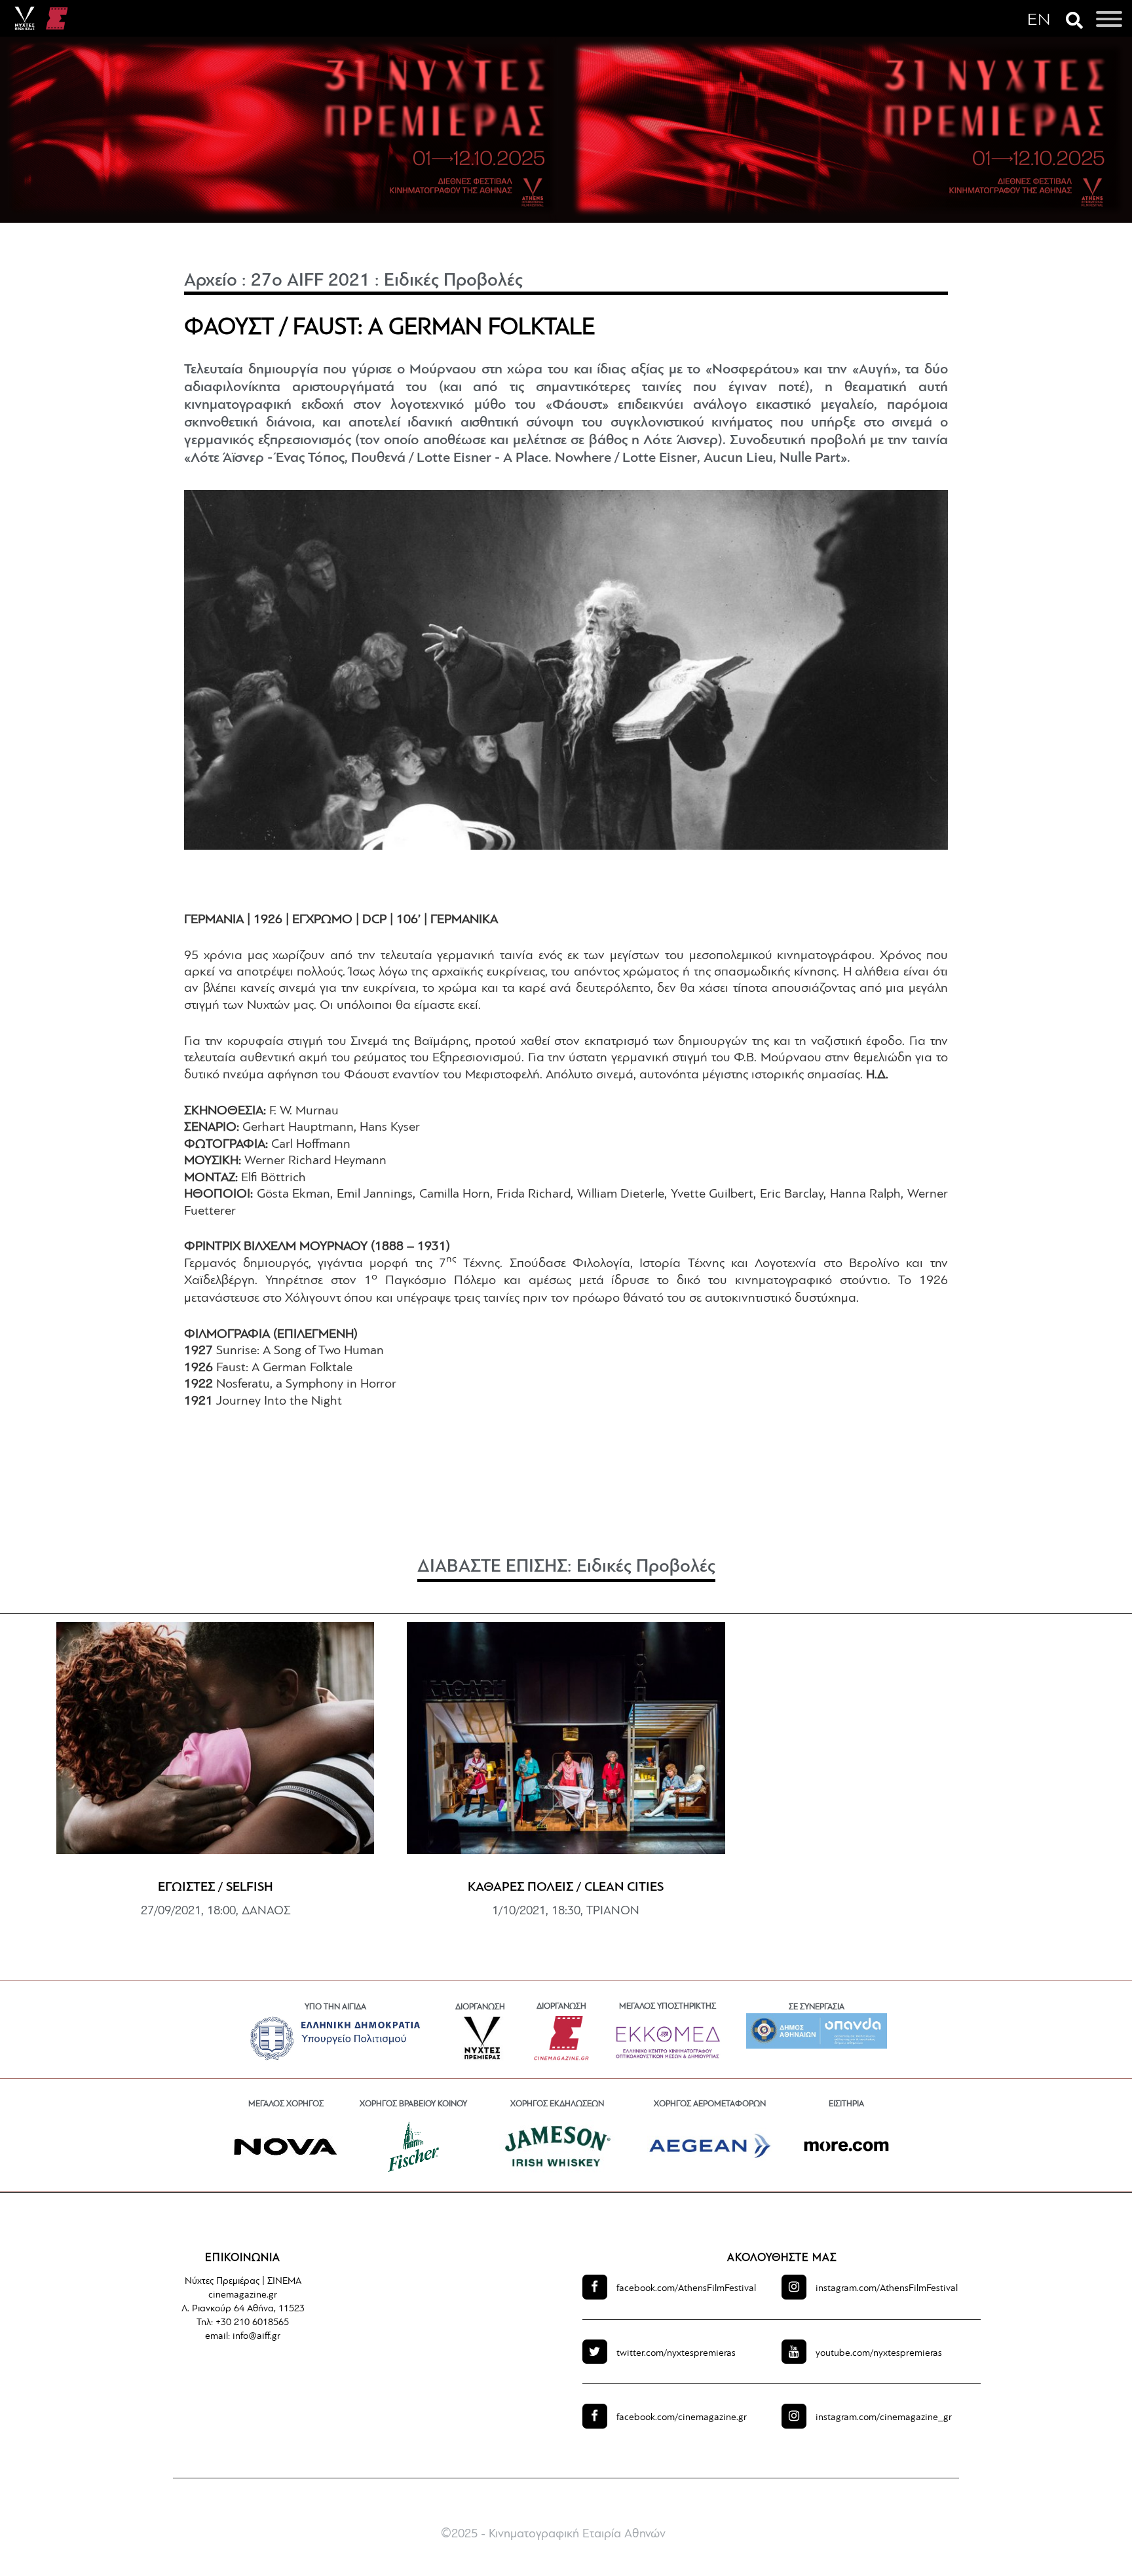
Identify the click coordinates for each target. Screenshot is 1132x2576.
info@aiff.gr (256, 2337)
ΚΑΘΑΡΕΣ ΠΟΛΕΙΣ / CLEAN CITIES (566, 1887)
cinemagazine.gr (682, 2418)
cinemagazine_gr (884, 2418)
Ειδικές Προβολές (453, 281)
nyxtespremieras (676, 2354)
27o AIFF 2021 (311, 281)
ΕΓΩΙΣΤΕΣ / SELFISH (216, 1887)
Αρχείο (211, 281)
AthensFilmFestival (686, 2289)
